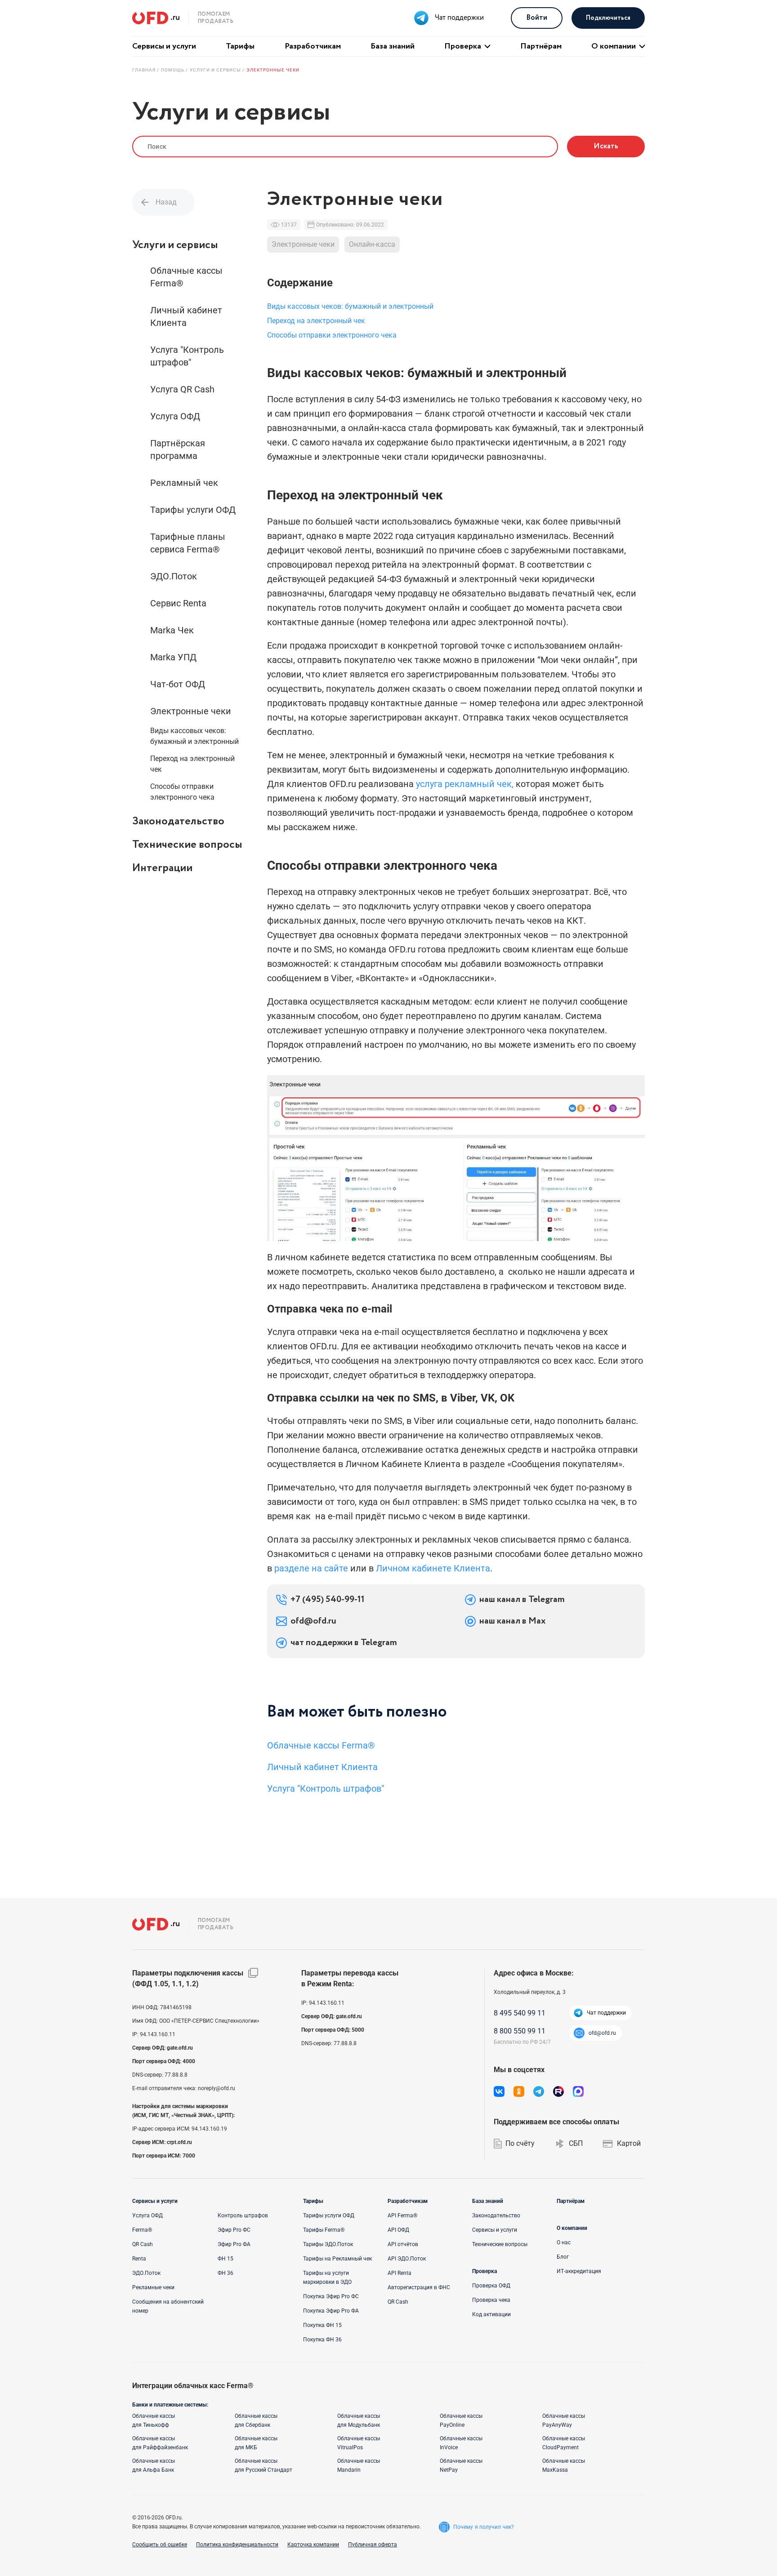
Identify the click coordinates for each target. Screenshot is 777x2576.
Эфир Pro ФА (234, 2244)
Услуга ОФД (175, 416)
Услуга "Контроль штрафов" (187, 356)
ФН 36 (226, 2273)
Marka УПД (173, 657)
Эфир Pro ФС (234, 2230)
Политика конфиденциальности (237, 2545)
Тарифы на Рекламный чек (337, 2259)
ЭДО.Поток (174, 576)
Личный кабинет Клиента (186, 316)
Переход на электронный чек (192, 764)
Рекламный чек (184, 483)
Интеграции (162, 868)
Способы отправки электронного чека (182, 792)
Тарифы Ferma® (324, 2230)
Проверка (463, 46)
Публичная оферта (373, 2545)
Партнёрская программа (178, 449)
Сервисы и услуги (164, 46)
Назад (166, 202)
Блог (563, 2257)
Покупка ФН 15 (322, 2325)
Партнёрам (541, 46)
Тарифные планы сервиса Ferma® (188, 543)
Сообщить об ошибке (160, 2545)
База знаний (393, 46)
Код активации (491, 2314)
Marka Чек (172, 630)
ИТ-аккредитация (579, 2271)
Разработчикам (313, 46)
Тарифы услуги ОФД (193, 510)
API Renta (400, 2273)
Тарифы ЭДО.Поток (328, 2244)
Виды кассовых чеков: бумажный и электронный (194, 736)
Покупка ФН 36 (322, 2340)
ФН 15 (226, 2259)
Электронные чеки (191, 711)
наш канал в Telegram (522, 1600)
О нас (564, 2242)
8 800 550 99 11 (520, 2031)
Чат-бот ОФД (178, 684)
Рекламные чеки (153, 2287)
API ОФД (398, 2230)
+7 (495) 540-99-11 (328, 1600)
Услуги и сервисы (175, 245)
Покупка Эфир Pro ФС (331, 2296)
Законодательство (178, 821)
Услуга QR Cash (182, 389)
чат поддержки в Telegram (344, 1643)
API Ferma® (402, 2216)
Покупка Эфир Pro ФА (331, 2311)
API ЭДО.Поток (407, 2259)
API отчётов (403, 2244)
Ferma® (142, 2230)
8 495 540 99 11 (520, 2013)
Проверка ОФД (491, 2286)
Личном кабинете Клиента (433, 1568)
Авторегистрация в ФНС (419, 2287)
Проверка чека (491, 2300)
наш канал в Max (512, 1621)
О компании (614, 46)
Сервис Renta (178, 603)
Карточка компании (313, 2545)
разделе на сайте (311, 1568)
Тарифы (240, 46)
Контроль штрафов (243, 2216)
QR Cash (143, 2244)
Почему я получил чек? (484, 2527)
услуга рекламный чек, (465, 784)
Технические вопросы (187, 845)
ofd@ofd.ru (313, 1621)
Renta (139, 2259)
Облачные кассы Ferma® (186, 277)
